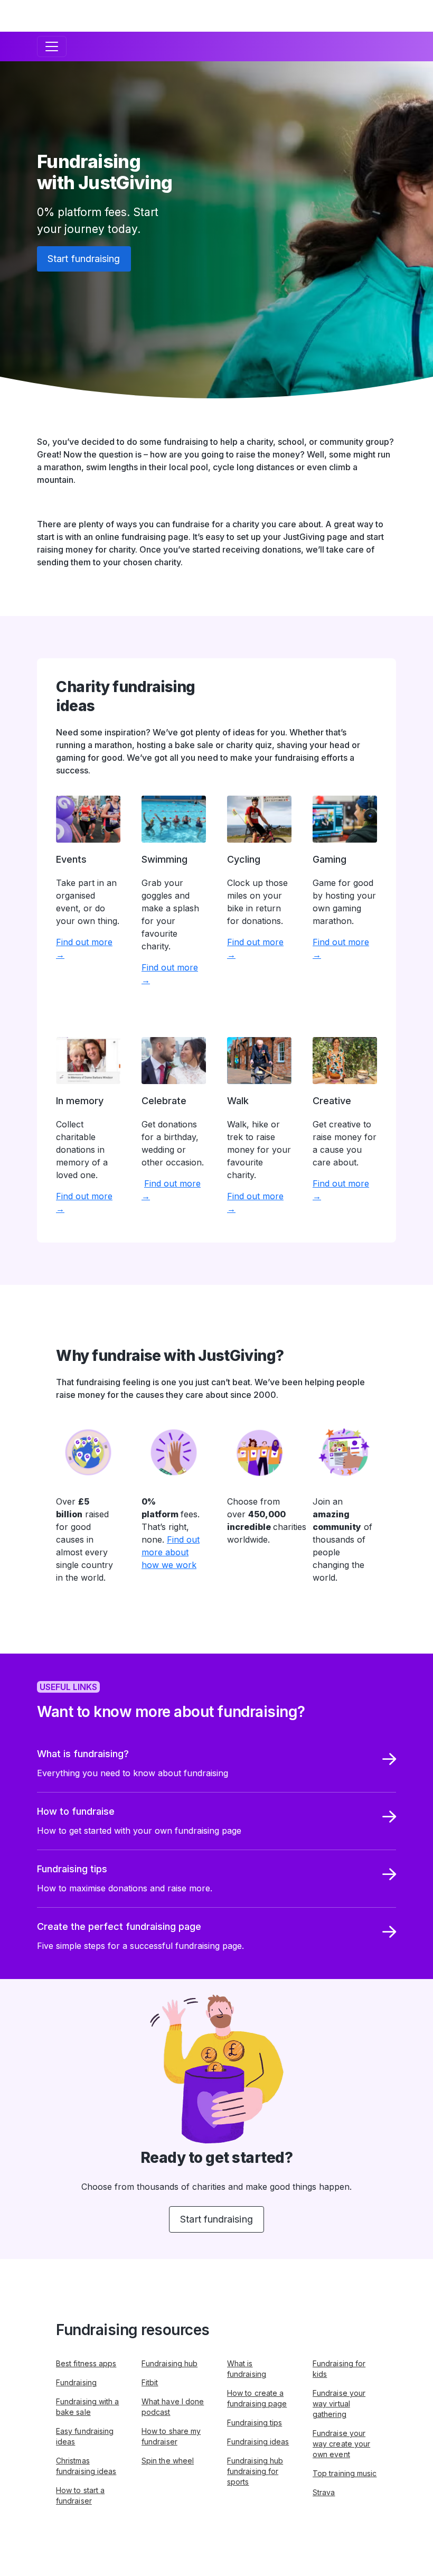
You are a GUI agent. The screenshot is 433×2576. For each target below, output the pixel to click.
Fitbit (150, 2382)
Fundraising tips (255, 2423)
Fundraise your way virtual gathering (339, 2404)
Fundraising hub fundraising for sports (255, 2471)
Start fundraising (84, 259)
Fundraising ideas (258, 2442)
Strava (324, 2492)
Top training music (345, 2473)
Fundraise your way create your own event (341, 2444)
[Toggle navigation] (52, 46)
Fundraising (76, 2382)
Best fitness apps (86, 2363)
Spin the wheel (168, 2461)
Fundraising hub (170, 2363)
